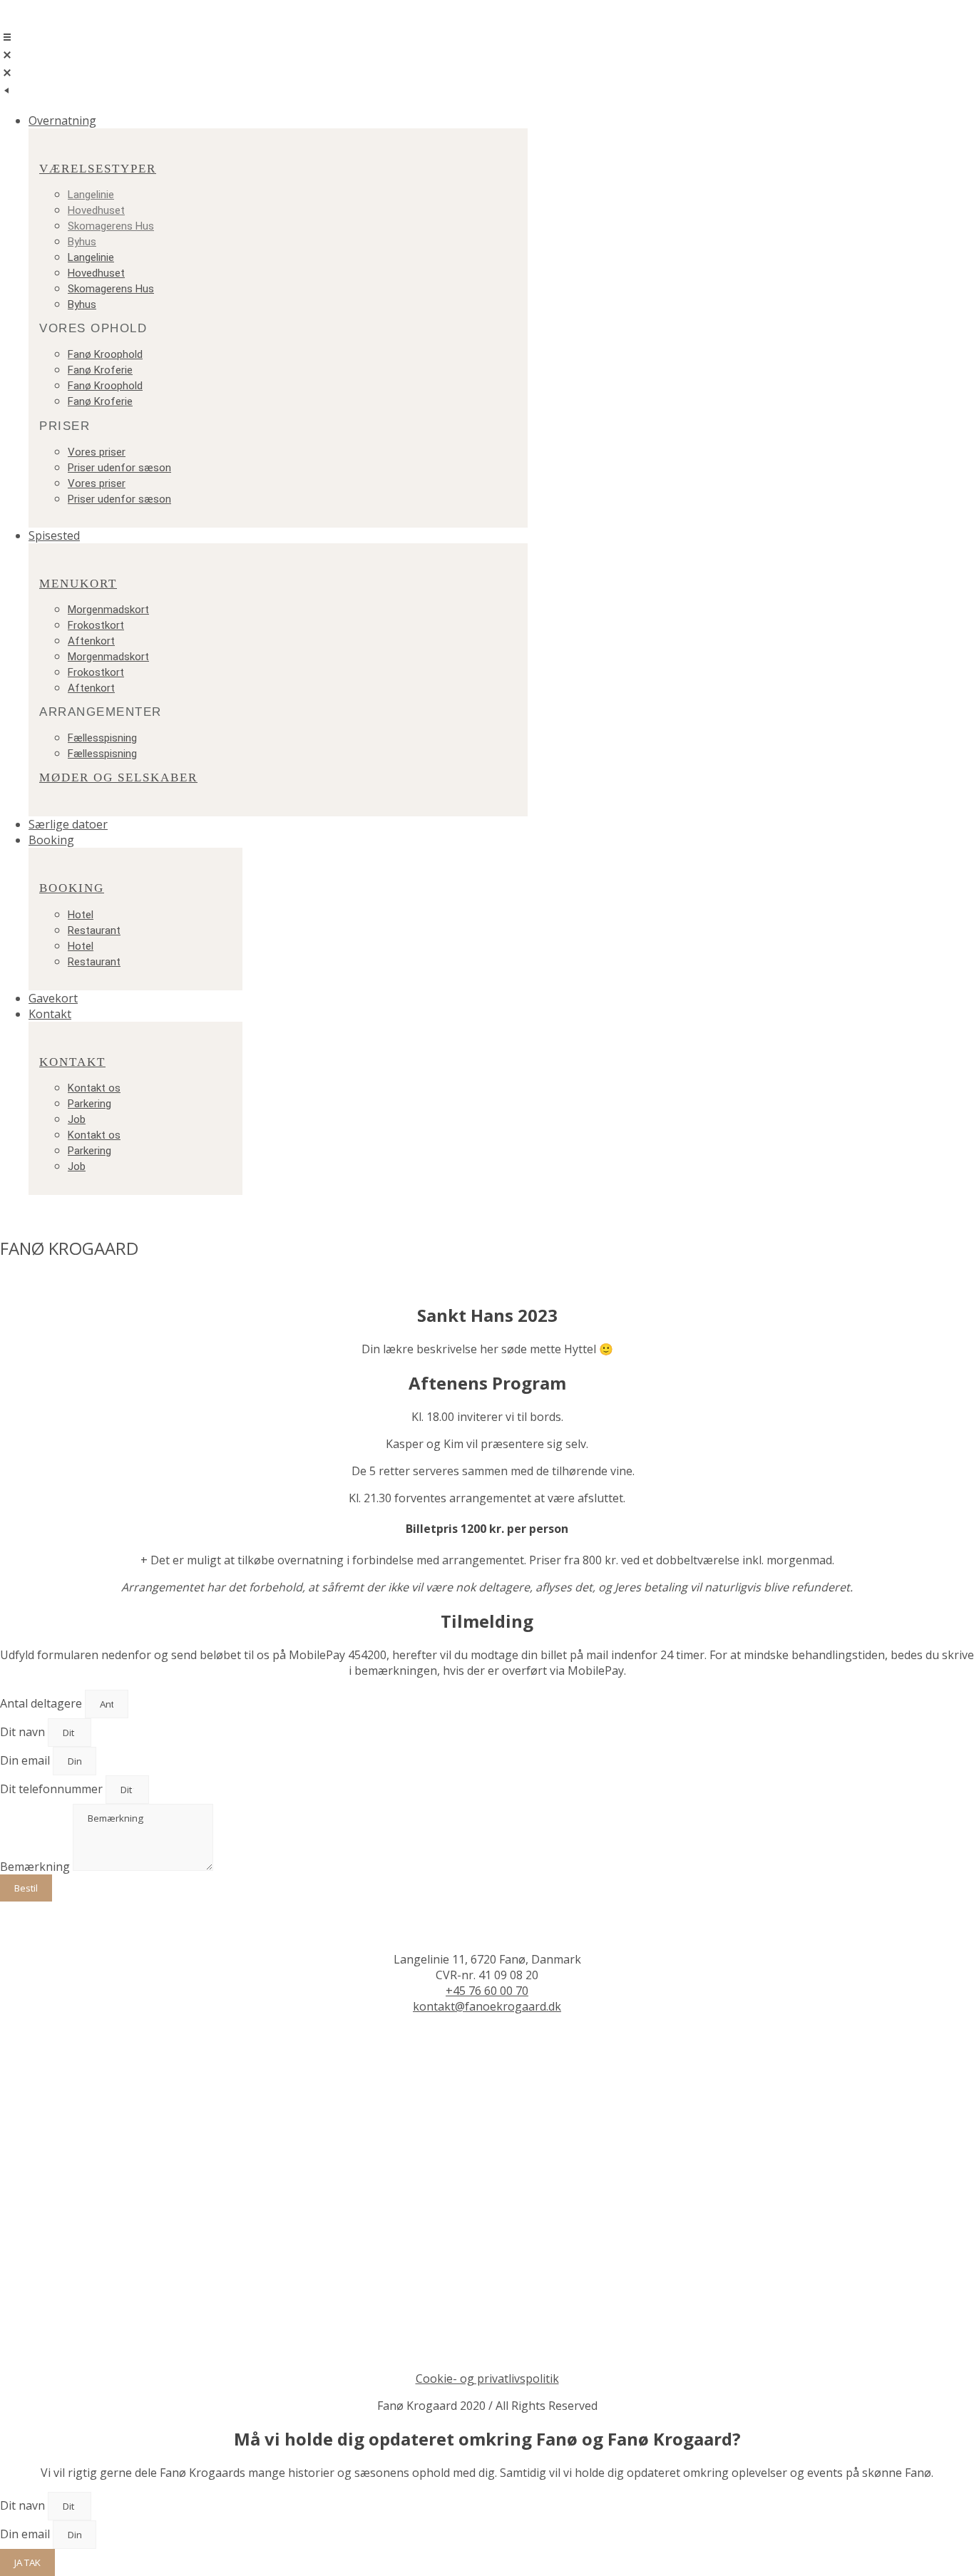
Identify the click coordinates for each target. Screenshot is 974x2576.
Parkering (89, 1104)
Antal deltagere (42, 1703)
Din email (26, 1760)
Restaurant (94, 930)
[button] (501, 120)
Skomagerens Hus (111, 226)
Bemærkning (36, 1867)
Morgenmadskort (108, 610)
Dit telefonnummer (53, 1789)
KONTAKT (72, 1062)
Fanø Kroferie (100, 370)
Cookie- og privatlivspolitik (487, 2379)
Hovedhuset (96, 210)
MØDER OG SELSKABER (118, 778)
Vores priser (97, 452)
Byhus (82, 242)
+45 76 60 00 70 (487, 1991)
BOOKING (72, 888)
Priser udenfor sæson (119, 468)
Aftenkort (91, 641)
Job (77, 1119)
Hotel (81, 915)
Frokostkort (96, 625)
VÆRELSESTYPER (98, 169)
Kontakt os (94, 1088)
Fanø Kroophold (105, 354)
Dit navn (24, 1732)
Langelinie (91, 195)
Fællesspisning (102, 738)
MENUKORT (78, 584)
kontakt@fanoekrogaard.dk (487, 2006)
